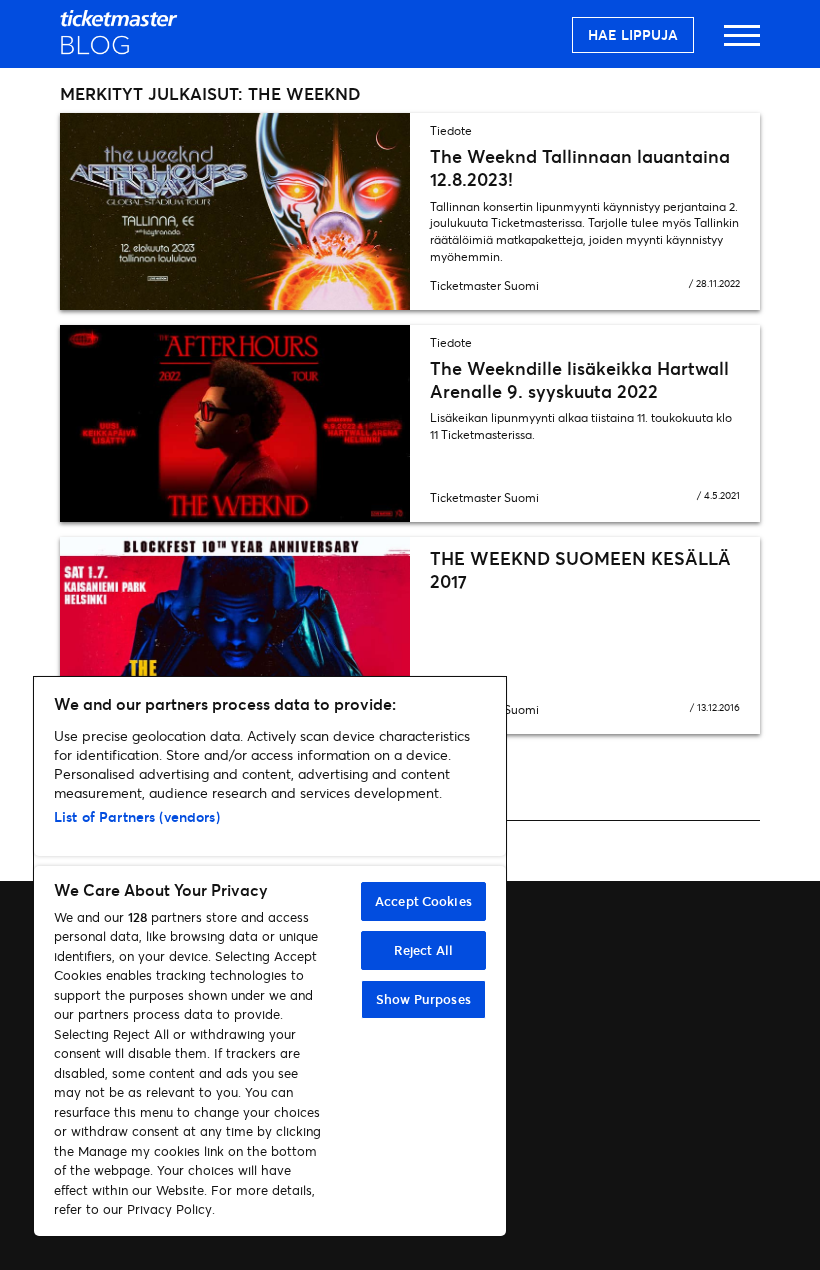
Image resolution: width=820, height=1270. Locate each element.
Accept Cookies (423, 901)
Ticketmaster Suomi (484, 285)
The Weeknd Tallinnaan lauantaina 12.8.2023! (580, 167)
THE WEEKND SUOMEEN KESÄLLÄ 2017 (580, 569)
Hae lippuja (633, 34)
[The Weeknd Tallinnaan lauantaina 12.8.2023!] (235, 211)
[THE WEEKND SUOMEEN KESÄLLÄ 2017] (235, 635)
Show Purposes (423, 999)
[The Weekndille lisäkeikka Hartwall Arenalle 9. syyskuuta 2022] (235, 423)
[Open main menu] (742, 44)
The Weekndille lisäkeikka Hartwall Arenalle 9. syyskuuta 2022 (579, 379)
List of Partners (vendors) (137, 816)
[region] (270, 956)
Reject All (423, 950)
